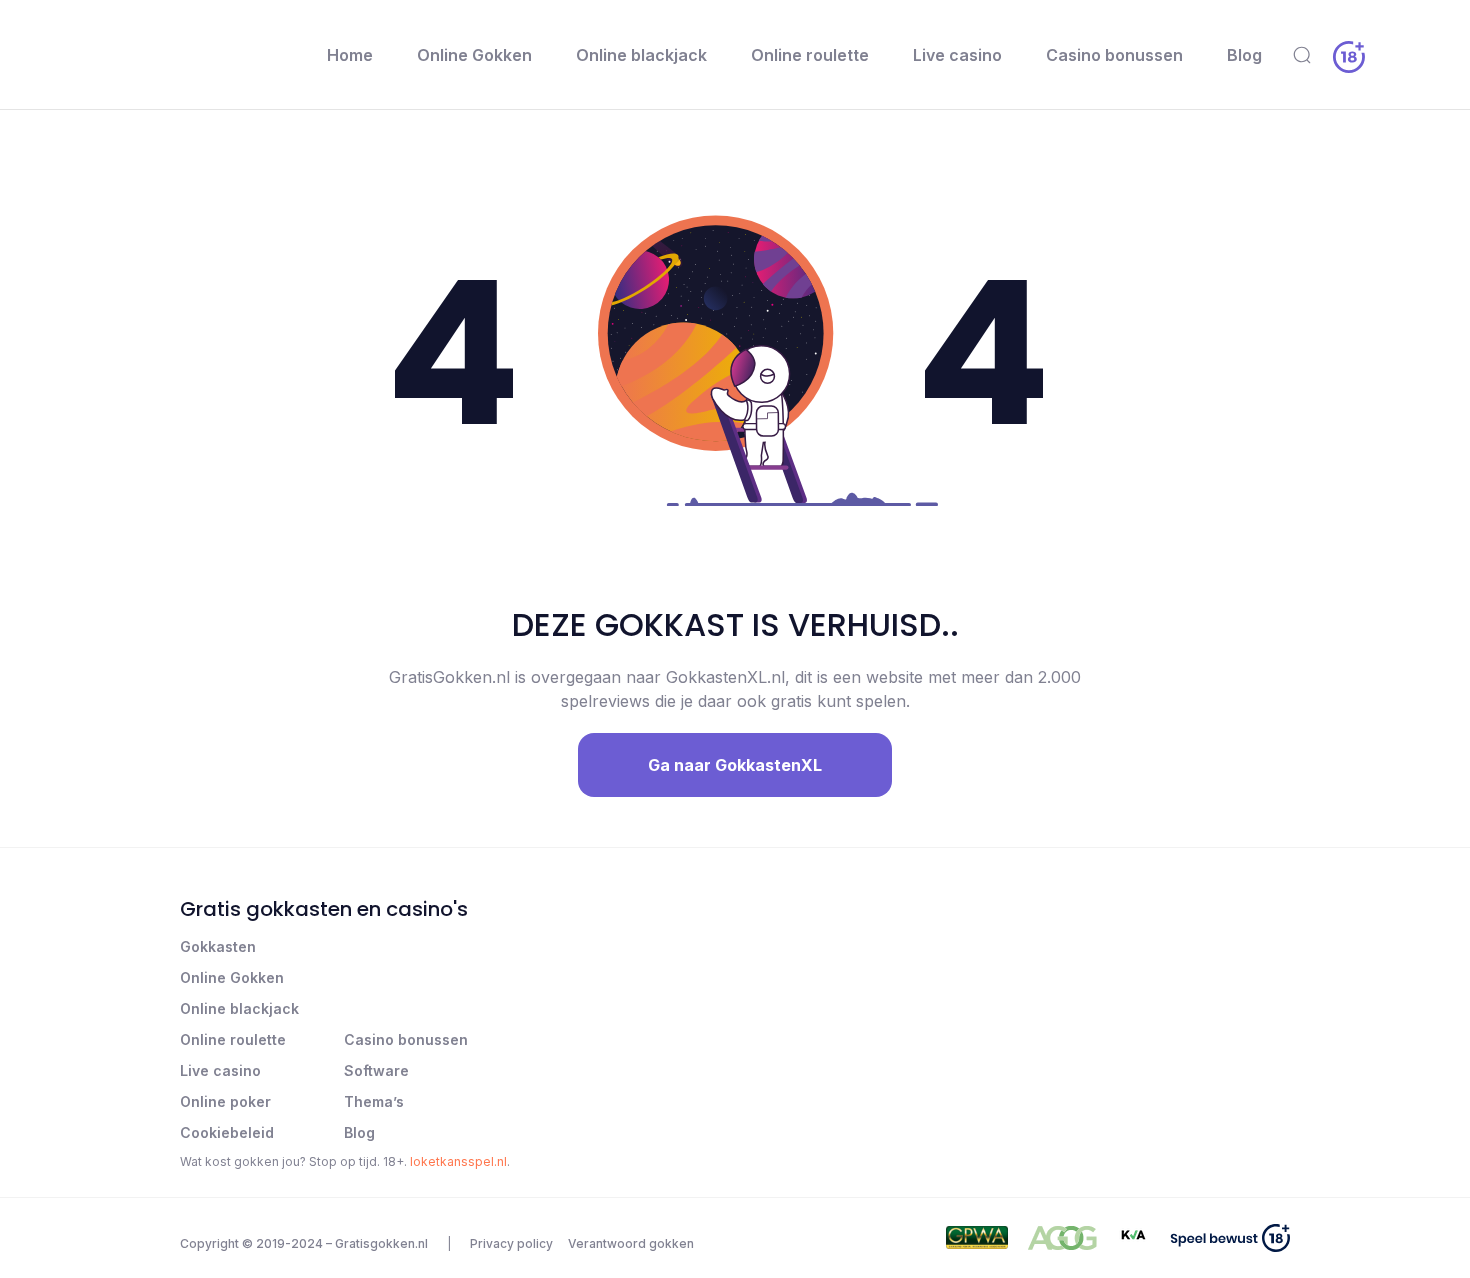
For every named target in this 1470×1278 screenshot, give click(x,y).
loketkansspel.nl (458, 1161)
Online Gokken (474, 55)
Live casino (957, 55)
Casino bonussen (1114, 55)
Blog (1244, 55)
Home (350, 55)
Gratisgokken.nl (381, 1243)
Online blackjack (641, 55)
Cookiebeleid (227, 1132)
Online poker (225, 1101)
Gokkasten (218, 946)
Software (376, 1070)
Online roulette (810, 55)
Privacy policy (511, 1243)
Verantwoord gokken (631, 1243)
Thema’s (374, 1101)
